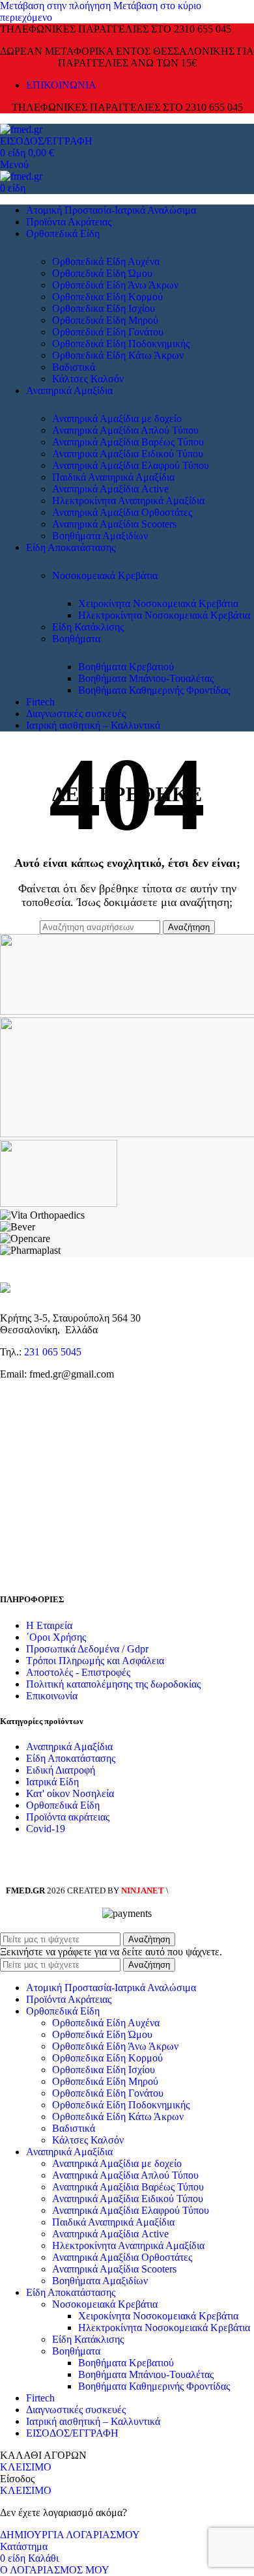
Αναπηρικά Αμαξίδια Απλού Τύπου (125, 430)
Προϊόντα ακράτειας (68, 1817)
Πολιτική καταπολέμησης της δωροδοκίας (113, 1684)
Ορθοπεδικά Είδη (63, 1805)
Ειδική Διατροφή (61, 1770)
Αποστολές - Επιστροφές (78, 1672)
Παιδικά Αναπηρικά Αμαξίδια (113, 477)
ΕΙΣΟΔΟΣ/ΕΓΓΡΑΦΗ (72, 2433)
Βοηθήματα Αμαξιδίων (100, 536)
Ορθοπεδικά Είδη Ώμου (102, 273)
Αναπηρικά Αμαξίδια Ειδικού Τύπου (128, 454)
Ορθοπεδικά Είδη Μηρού (105, 320)
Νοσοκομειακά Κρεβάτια (105, 575)
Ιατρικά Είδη (52, 1782)
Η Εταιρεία (49, 1625)
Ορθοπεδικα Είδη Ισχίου (104, 308)
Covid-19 (46, 1829)
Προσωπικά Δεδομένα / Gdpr (87, 1649)
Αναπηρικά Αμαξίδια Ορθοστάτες (122, 512)
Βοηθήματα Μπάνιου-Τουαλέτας (146, 678)
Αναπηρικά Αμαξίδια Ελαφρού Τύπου (131, 465)
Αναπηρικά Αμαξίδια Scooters (114, 524)
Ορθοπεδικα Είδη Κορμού (107, 297)
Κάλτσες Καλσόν (88, 379)
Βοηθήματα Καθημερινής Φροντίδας (154, 690)
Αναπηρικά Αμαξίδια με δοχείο (117, 418)
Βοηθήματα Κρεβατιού (126, 667)
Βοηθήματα (76, 639)
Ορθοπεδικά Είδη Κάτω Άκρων (118, 355)
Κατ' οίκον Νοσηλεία (70, 1793)
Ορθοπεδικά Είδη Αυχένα (106, 262)
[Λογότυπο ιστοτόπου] (21, 129)
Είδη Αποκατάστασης (71, 1758)
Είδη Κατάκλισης (88, 627)
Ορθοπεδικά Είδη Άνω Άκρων (115, 285)
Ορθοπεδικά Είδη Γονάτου (108, 332)
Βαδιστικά (74, 367)
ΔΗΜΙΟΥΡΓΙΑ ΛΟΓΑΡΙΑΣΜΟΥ (70, 2535)
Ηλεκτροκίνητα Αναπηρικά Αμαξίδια (128, 501)
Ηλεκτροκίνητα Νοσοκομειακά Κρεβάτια (164, 615)
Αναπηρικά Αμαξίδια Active (110, 489)
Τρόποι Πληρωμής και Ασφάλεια (95, 1661)
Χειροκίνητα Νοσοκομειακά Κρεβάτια (158, 603)
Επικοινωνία (52, 1696)
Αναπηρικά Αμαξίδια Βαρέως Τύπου (128, 442)
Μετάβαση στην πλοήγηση (57, 6)
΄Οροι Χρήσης (56, 1637)
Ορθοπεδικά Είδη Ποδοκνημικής (121, 344)
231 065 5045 (53, 1352)
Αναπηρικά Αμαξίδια (69, 1747)
